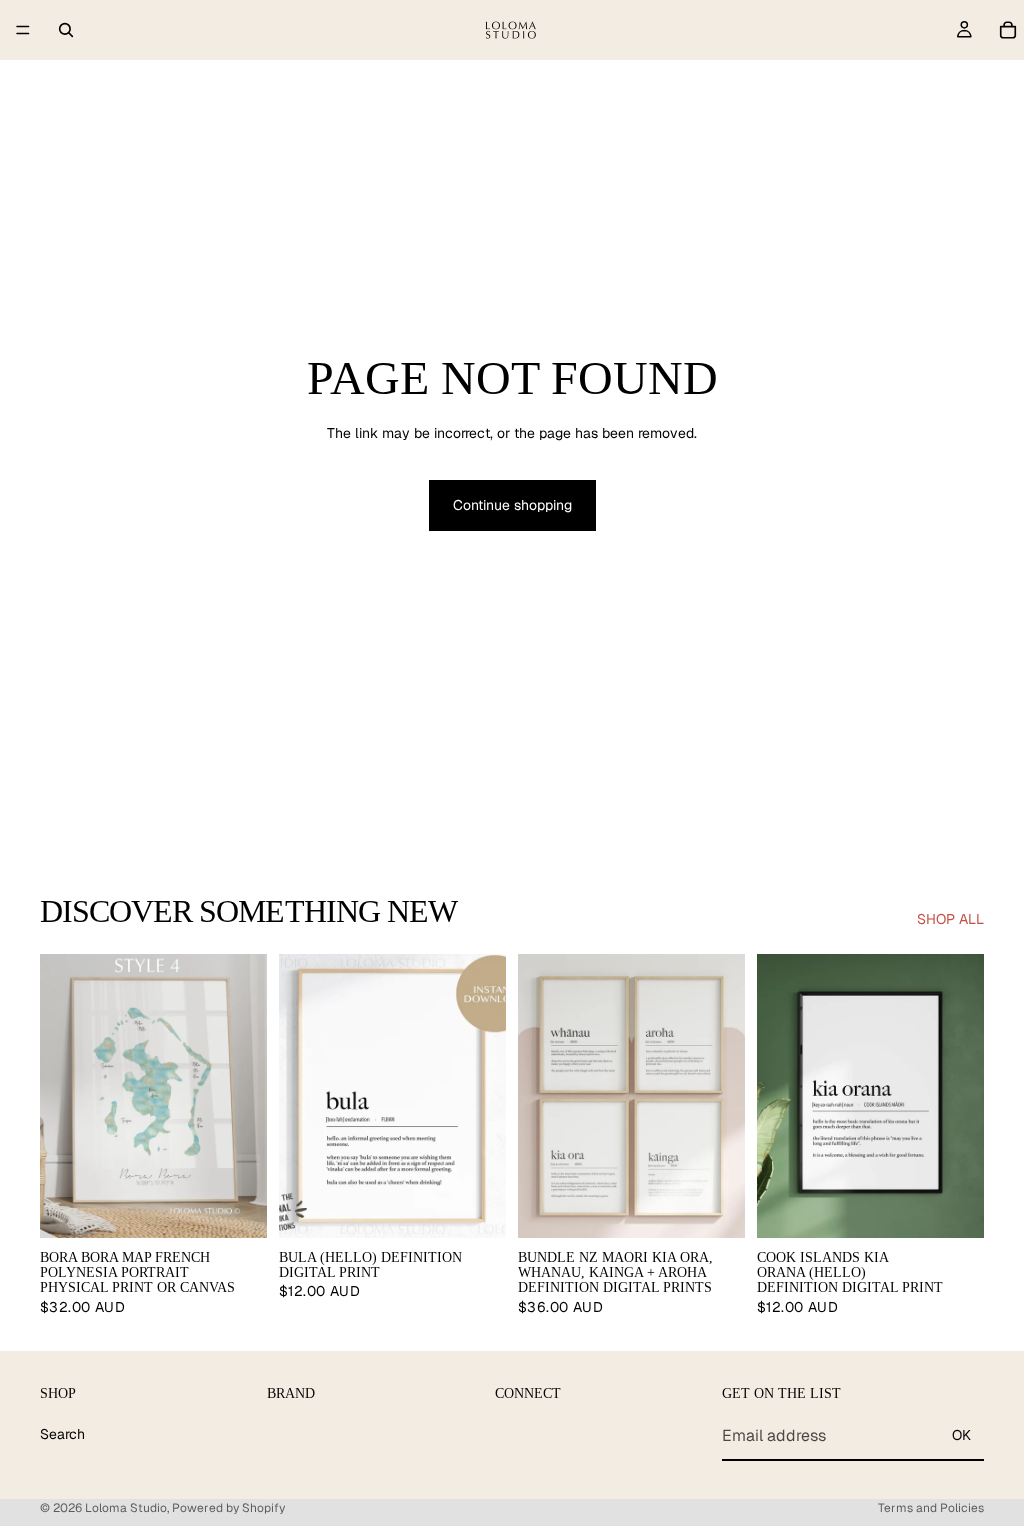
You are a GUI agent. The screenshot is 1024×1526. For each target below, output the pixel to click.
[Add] (475, 1207)
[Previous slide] (62, 1096)
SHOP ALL (950, 919)
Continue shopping (512, 505)
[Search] (66, 30)
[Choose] (236, 1207)
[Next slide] (245, 1096)
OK (961, 1435)
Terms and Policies (931, 1508)
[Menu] (23, 30)
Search (62, 1434)
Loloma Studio (126, 1508)
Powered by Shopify (228, 1508)
